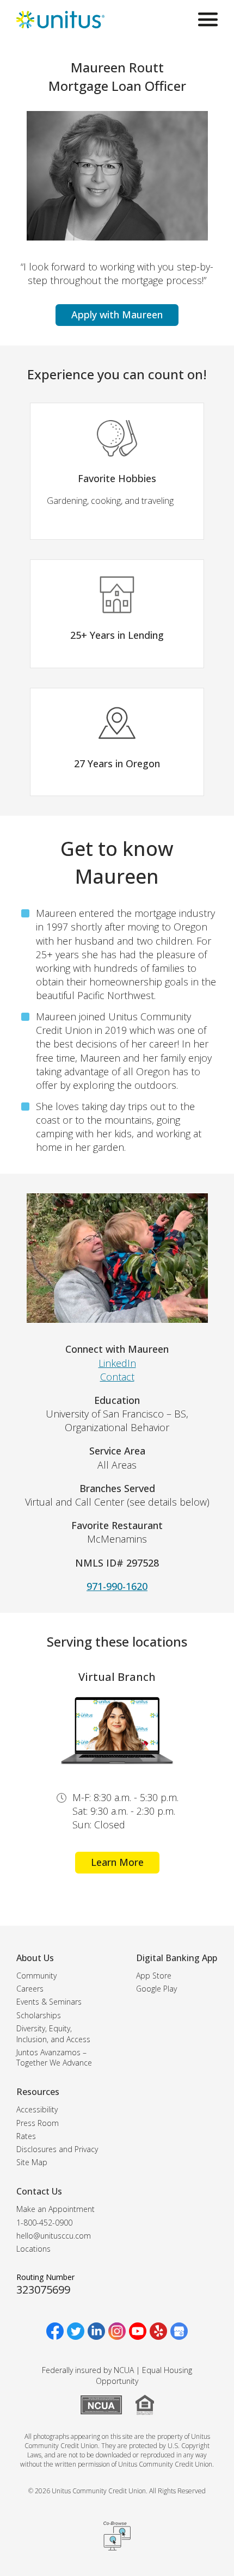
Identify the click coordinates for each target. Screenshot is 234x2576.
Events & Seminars (49, 2002)
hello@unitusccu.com (54, 2236)
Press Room (38, 2123)
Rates (26, 2136)
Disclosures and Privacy (57, 2149)
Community (36, 1976)
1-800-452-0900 (44, 2223)
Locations (33, 2249)
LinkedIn (117, 1363)
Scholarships (39, 2015)
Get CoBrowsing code (117, 2536)
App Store (154, 1976)
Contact (117, 1377)
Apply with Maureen (117, 315)
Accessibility (37, 2109)
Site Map (32, 2162)
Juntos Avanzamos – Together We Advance (54, 2058)
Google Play (156, 1989)
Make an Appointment (56, 2209)
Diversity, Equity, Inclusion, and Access (53, 2034)
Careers (30, 1989)
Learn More (117, 1862)
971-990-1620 (117, 1586)
